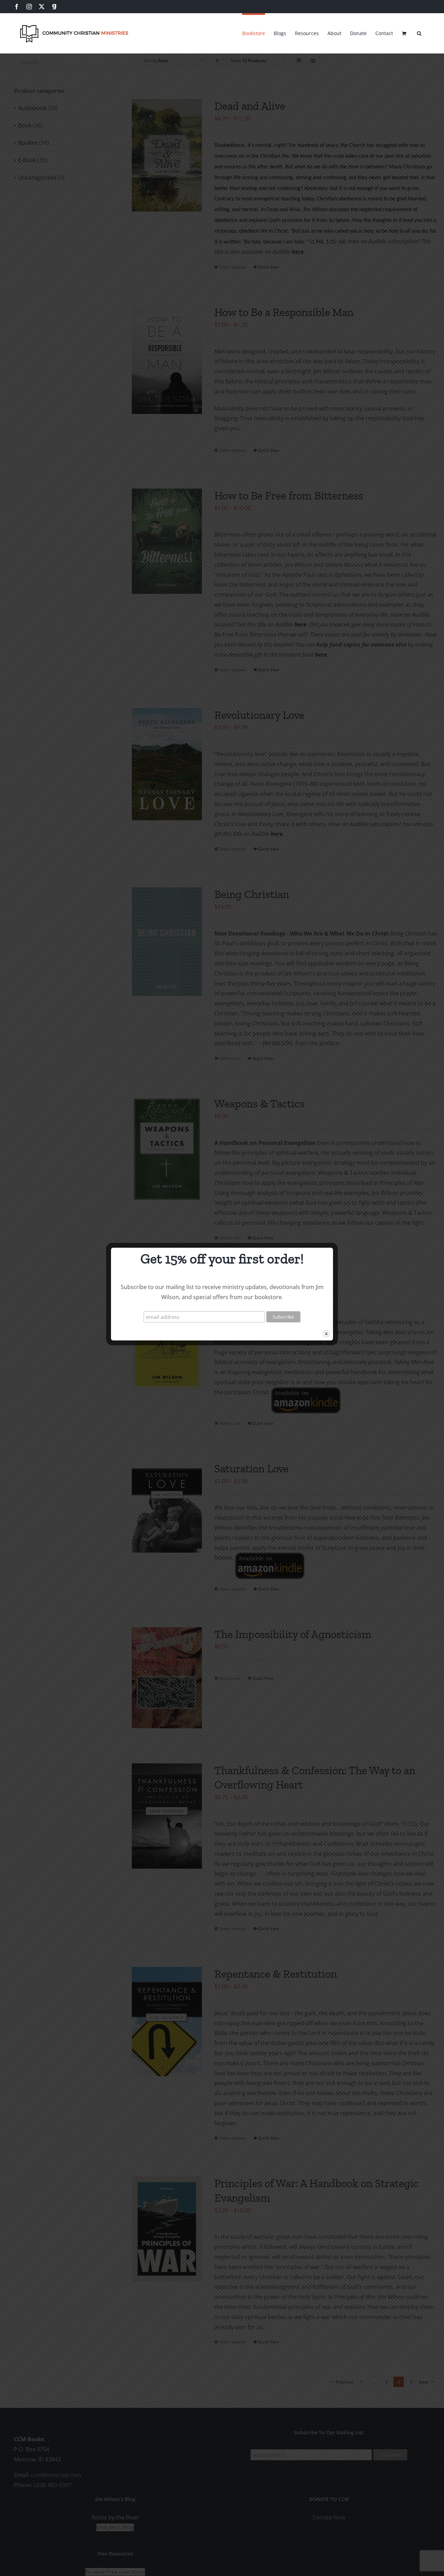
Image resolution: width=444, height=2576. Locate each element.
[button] (419, 32)
